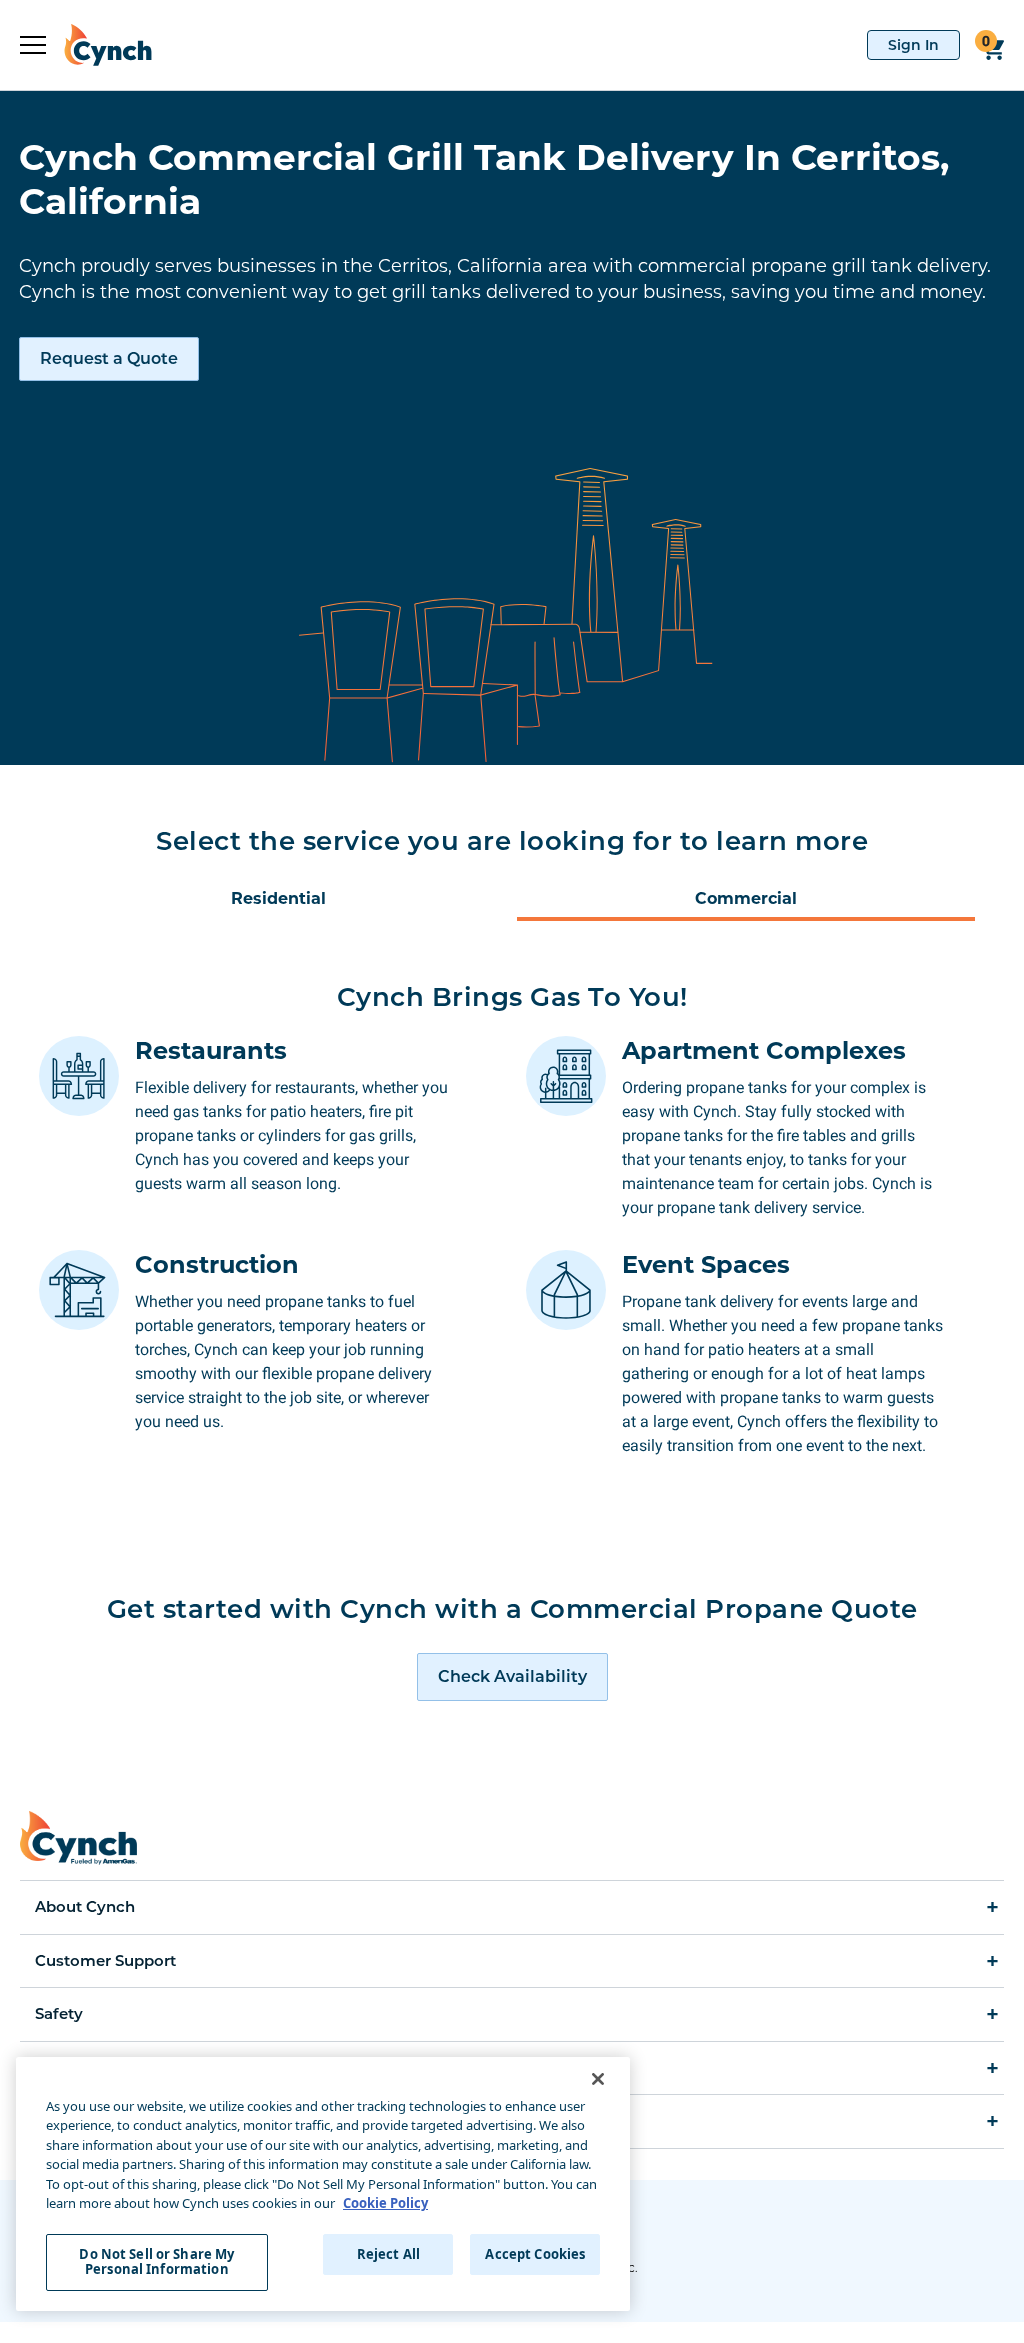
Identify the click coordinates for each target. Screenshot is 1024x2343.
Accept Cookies (535, 2254)
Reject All (388, 2254)
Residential (278, 898)
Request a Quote (109, 358)
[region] (323, 2184)
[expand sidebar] (33, 45)
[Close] (598, 2079)
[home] (99, 45)
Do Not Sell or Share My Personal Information (156, 2262)
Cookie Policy (385, 2203)
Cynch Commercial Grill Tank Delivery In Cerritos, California (484, 179)
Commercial (746, 898)
